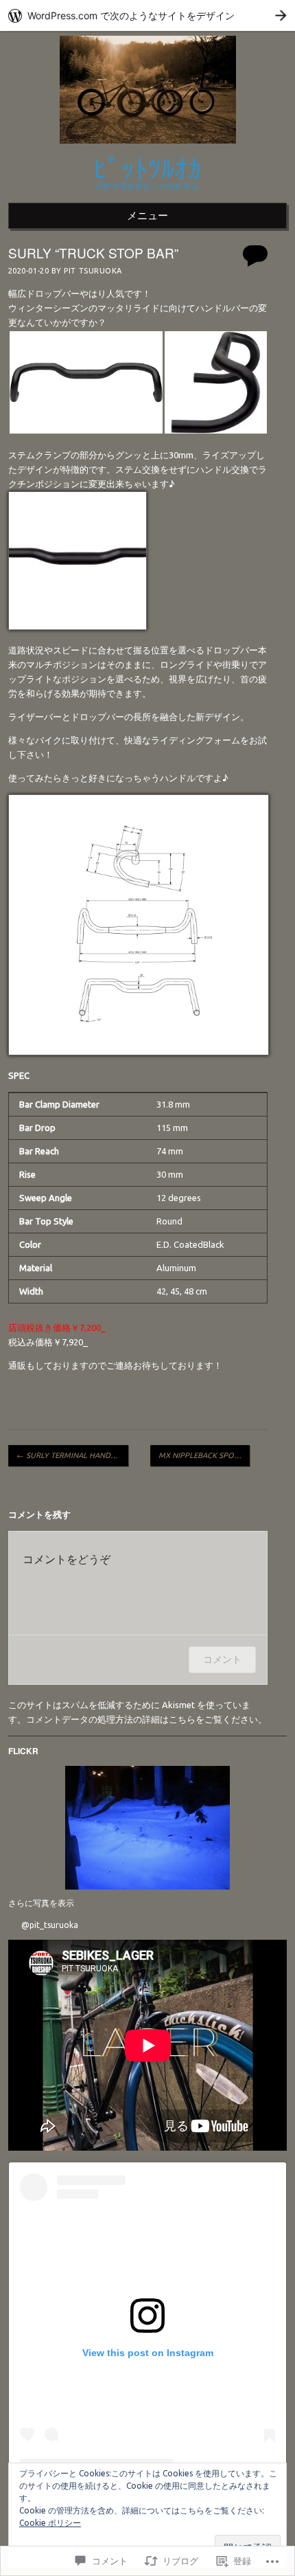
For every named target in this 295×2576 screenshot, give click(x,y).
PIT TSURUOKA (93, 271)
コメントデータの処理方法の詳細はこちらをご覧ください (142, 1719)
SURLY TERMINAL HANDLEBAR (72, 1455)
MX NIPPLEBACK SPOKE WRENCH (204, 1455)
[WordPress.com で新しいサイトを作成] (147, 15)
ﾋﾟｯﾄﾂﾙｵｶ (147, 167)
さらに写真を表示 (41, 1903)
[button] (86, 382)
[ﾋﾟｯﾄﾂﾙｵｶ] (148, 147)
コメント (222, 1659)
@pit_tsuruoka (50, 1925)
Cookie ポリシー (50, 2523)
